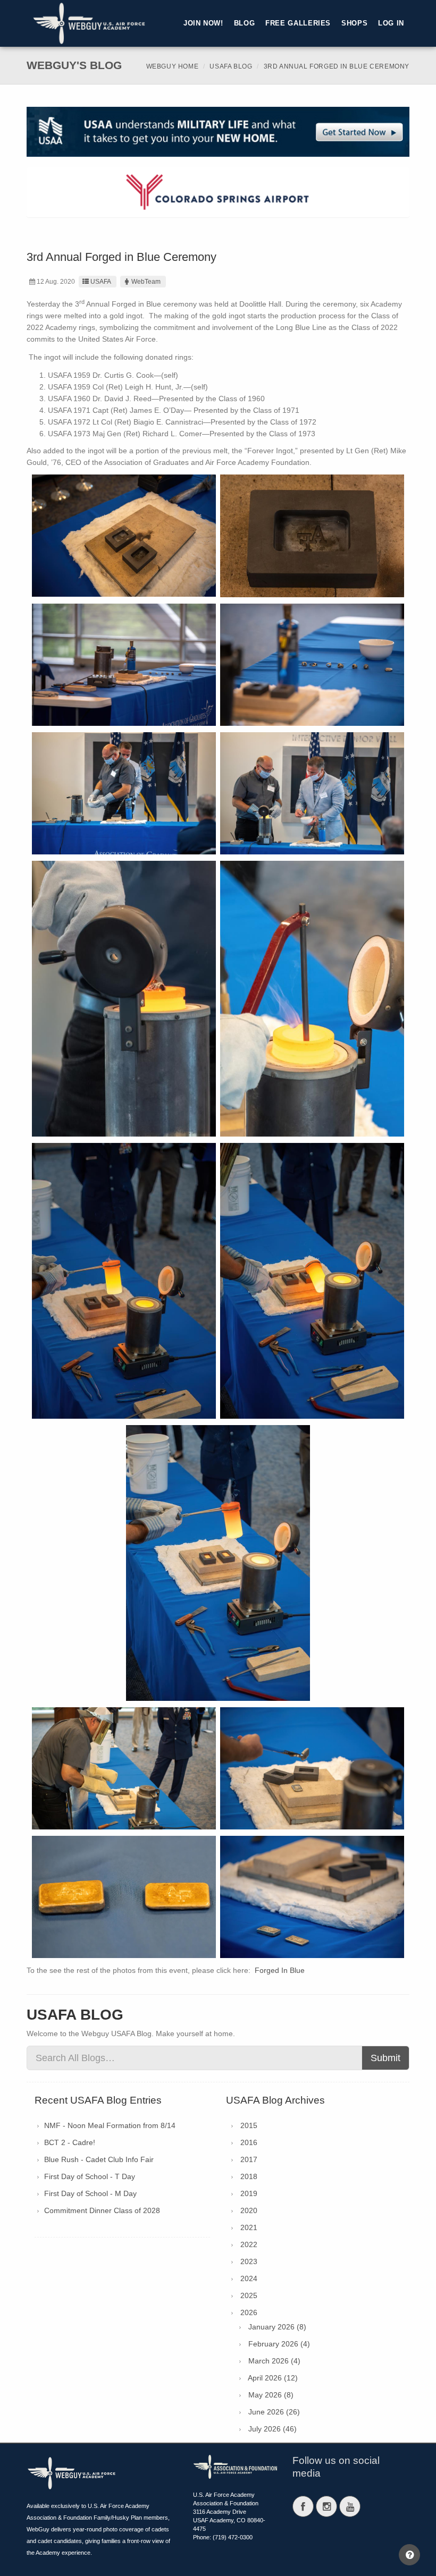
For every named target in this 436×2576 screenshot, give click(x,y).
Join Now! (203, 23)
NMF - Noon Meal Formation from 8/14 (110, 2125)
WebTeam (146, 282)
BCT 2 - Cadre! (70, 2142)
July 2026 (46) (272, 2429)
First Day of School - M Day (90, 2193)
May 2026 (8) (271, 2395)
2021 (249, 2227)
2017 (249, 2159)
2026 (249, 2312)
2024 (249, 2278)
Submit (385, 2058)
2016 (249, 2142)
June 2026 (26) (274, 2412)
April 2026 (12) (273, 2378)
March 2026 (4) (274, 2361)
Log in (391, 23)
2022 (249, 2244)
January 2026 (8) (277, 2327)
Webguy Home (173, 66)
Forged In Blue (280, 1970)
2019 (249, 2193)
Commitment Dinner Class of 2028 (102, 2210)
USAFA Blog (231, 66)
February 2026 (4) (279, 2344)
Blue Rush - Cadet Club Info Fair (99, 2159)
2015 (249, 2125)
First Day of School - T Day (90, 2176)
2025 (249, 2295)
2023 (249, 2261)
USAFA (101, 282)
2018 (249, 2176)
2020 (249, 2210)
